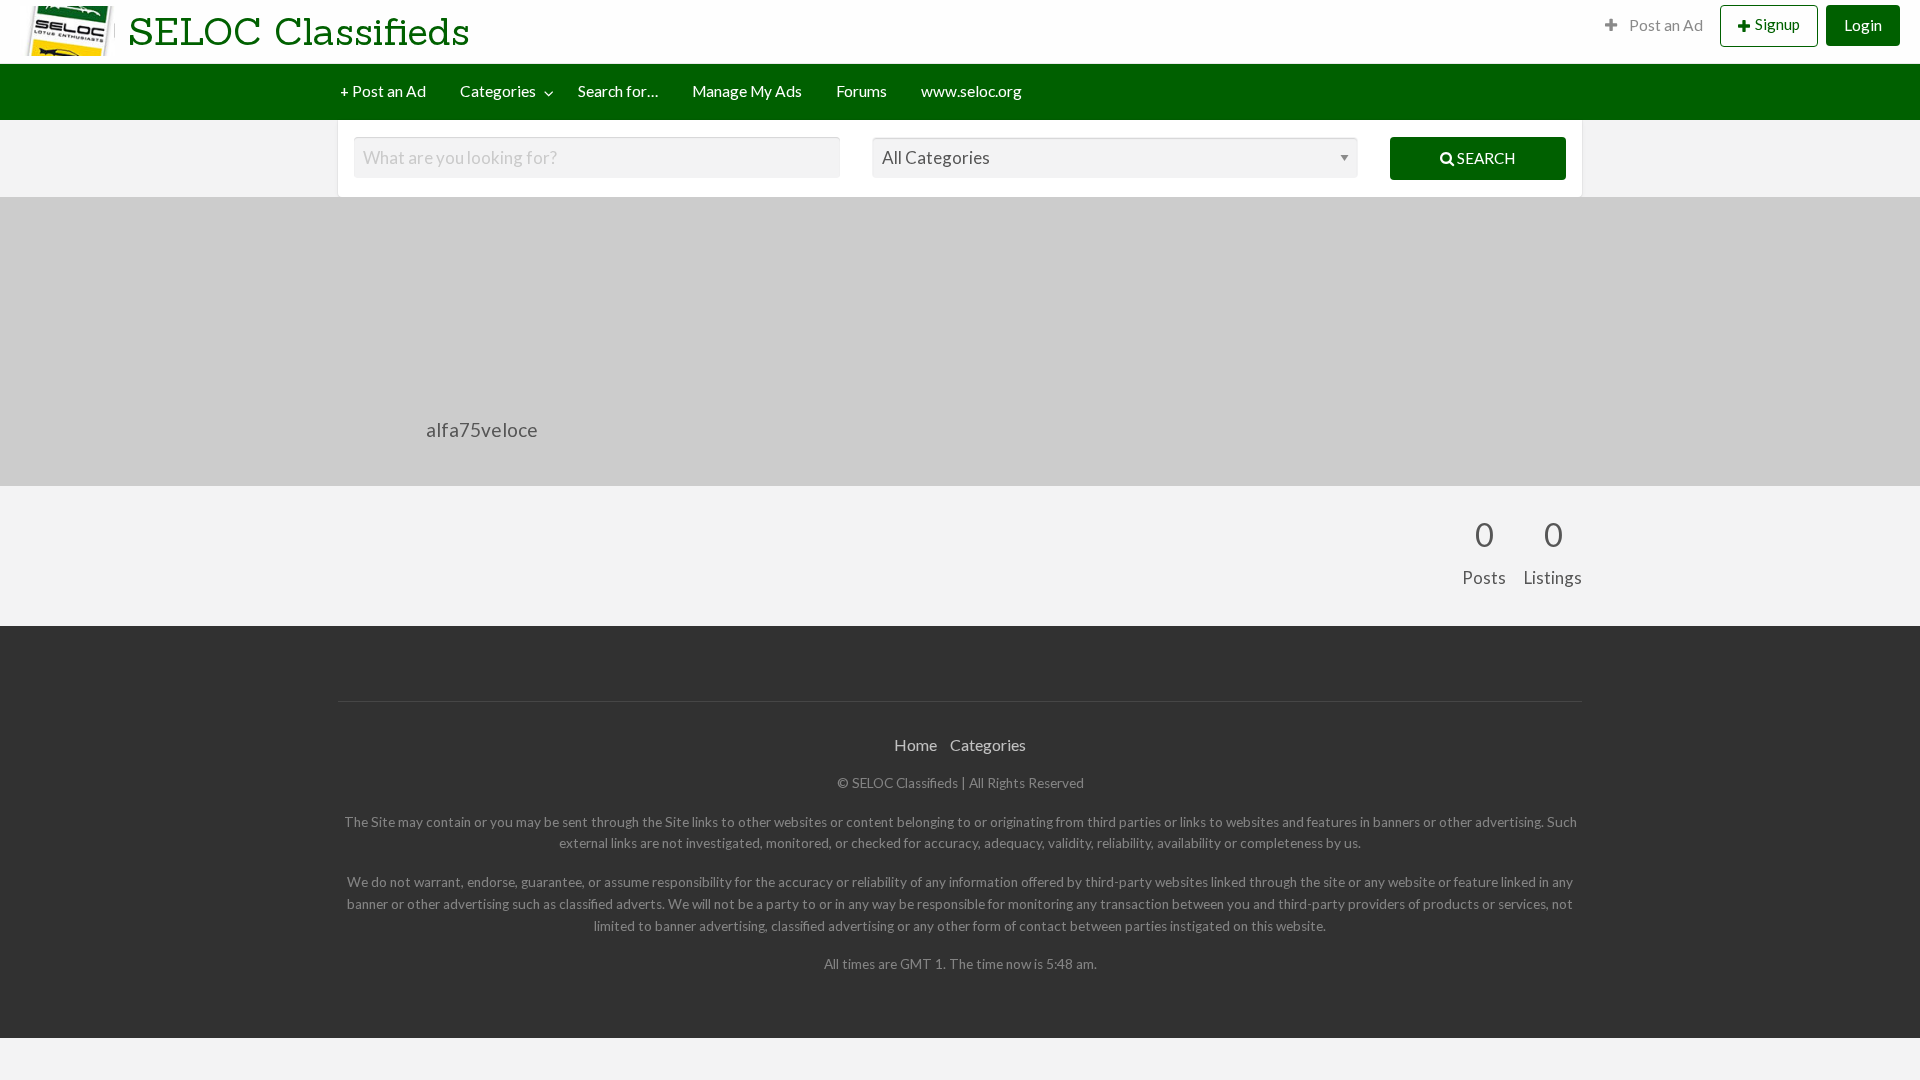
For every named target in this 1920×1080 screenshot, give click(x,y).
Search (1484, 158)
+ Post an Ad (383, 91)
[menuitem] (1654, 26)
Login (1863, 25)
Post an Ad (1664, 25)
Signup (1777, 24)
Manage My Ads (747, 91)
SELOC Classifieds (299, 31)
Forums (861, 91)
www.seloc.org (971, 91)
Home (915, 744)
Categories (498, 91)
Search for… (618, 91)
